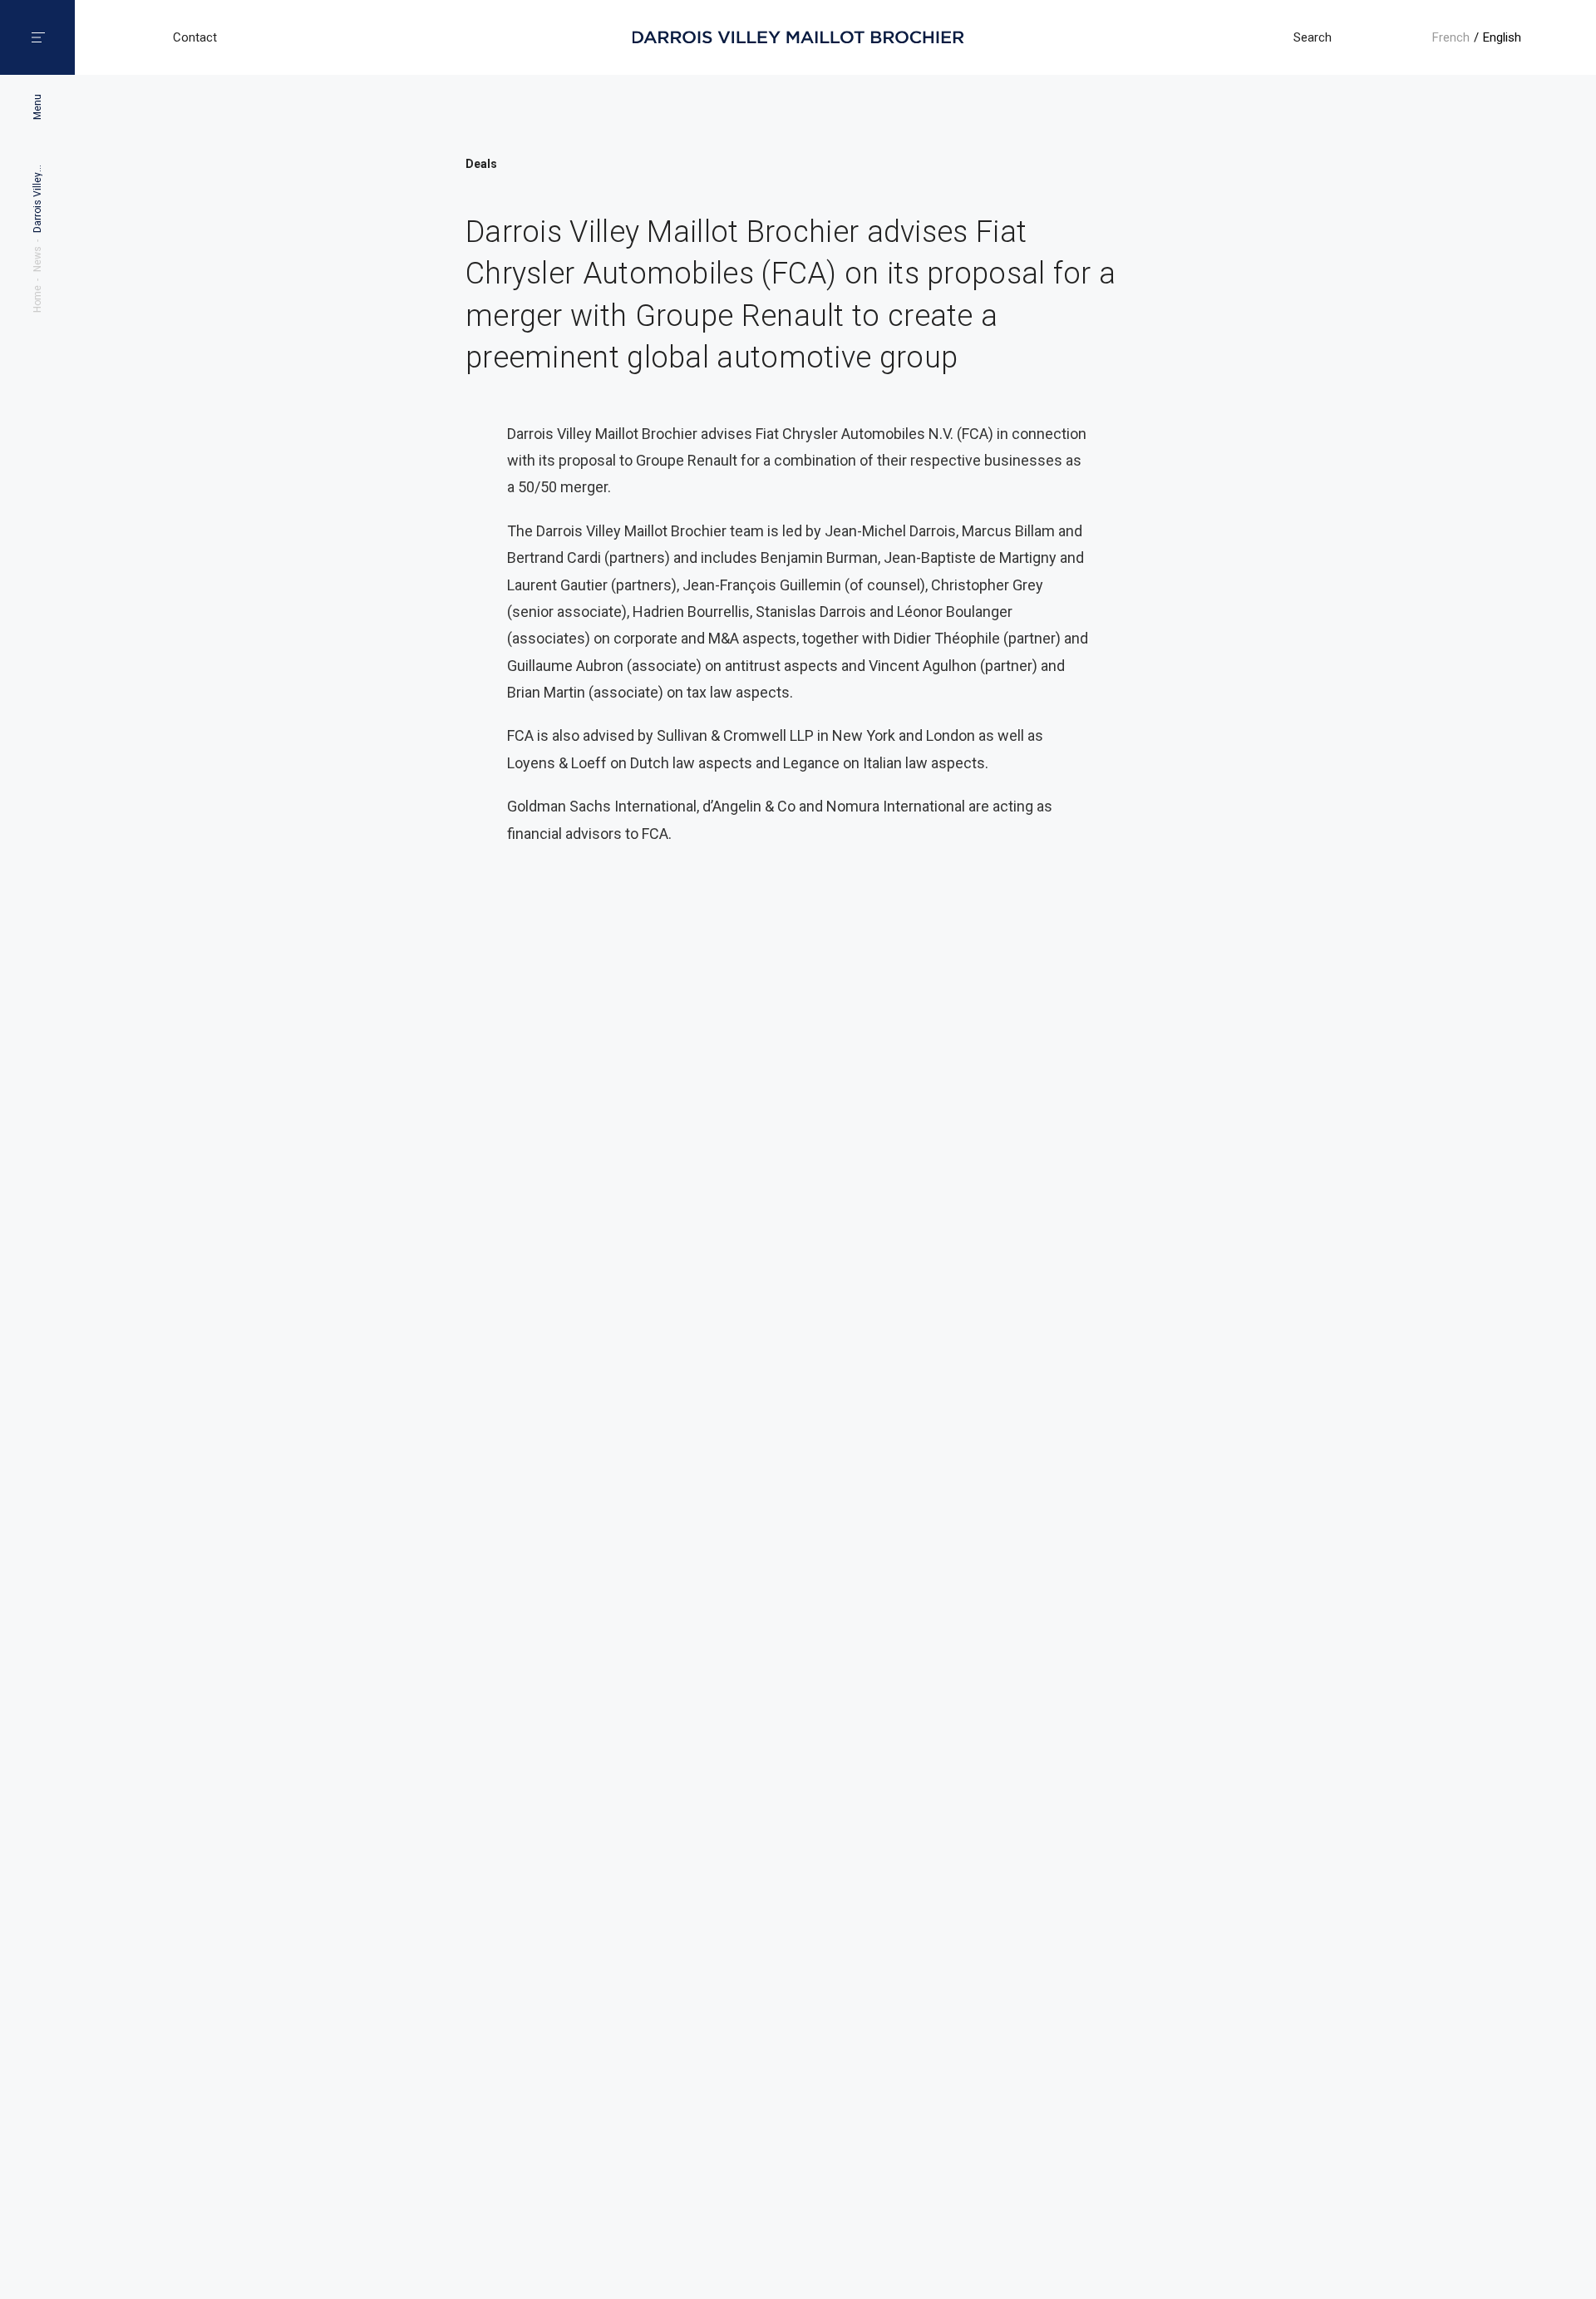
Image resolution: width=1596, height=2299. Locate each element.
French (1451, 37)
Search (1313, 37)
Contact (195, 38)
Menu (37, 107)
